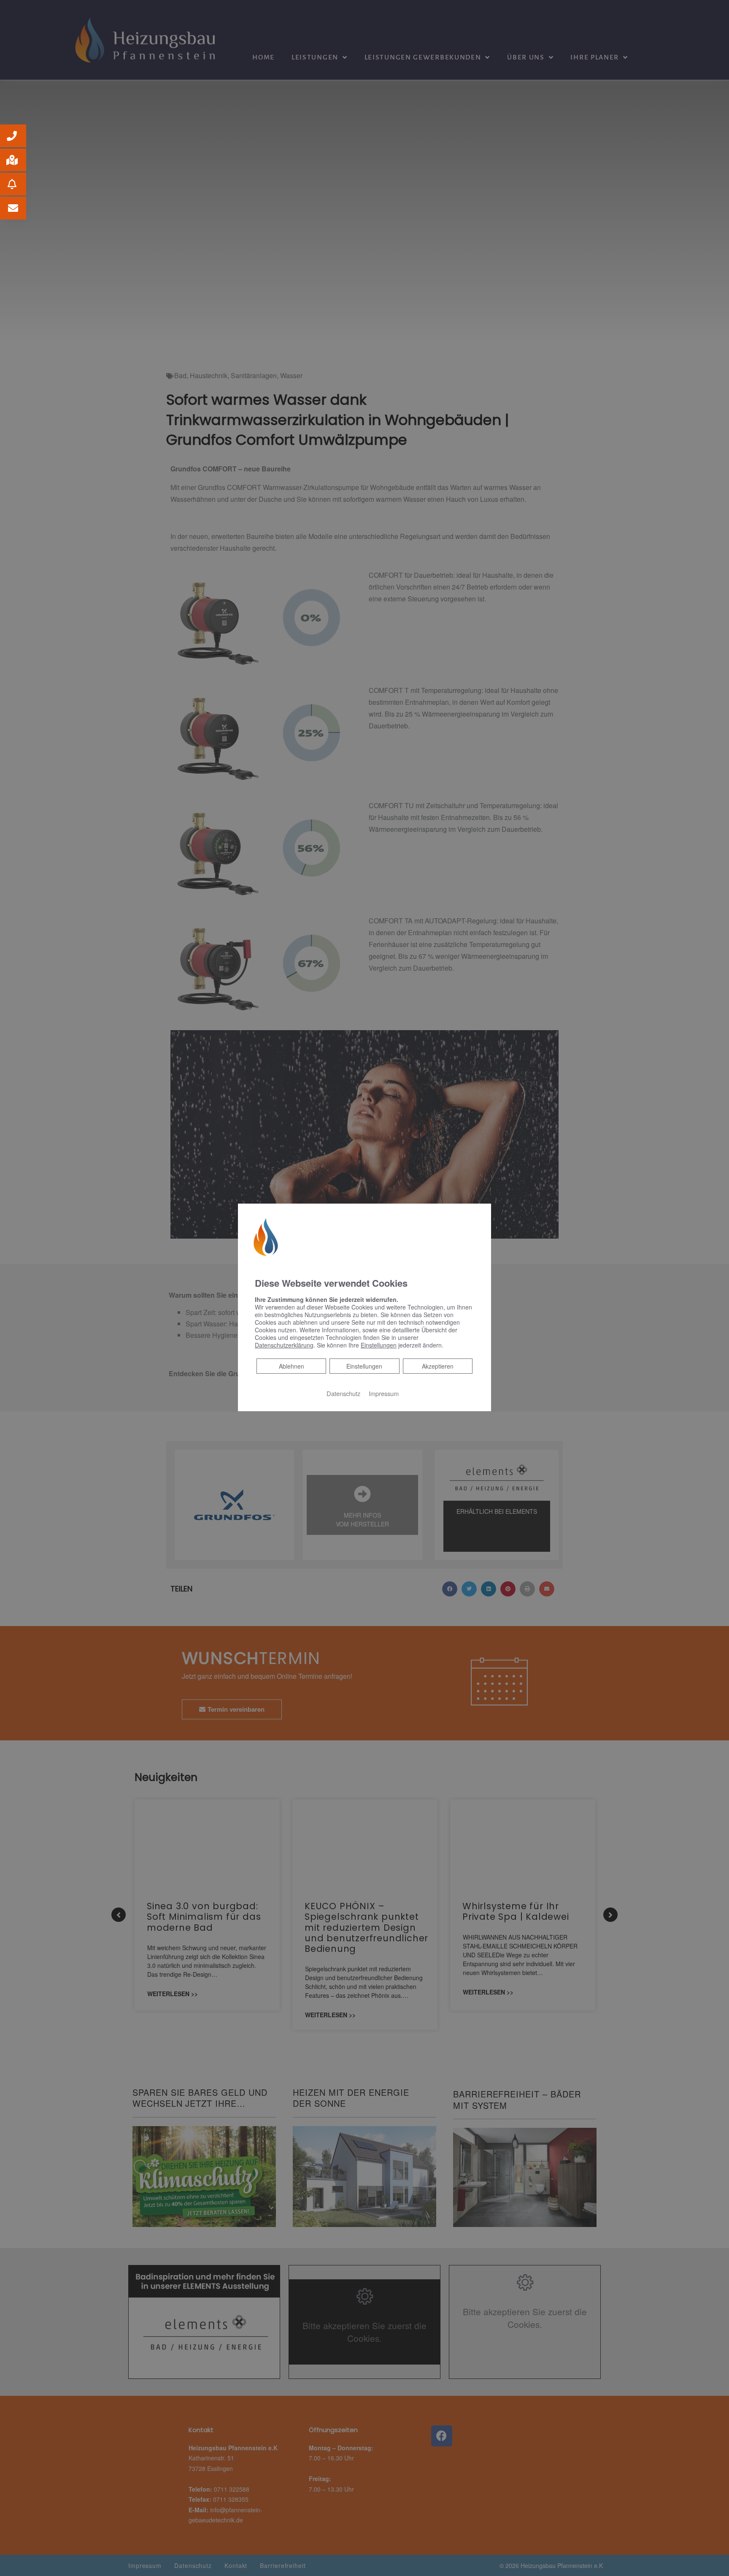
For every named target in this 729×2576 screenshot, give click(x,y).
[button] (13, 136)
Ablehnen (291, 1366)
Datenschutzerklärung (284, 1345)
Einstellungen (364, 1366)
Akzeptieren (438, 1366)
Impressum (384, 1393)
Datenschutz (343, 1393)
